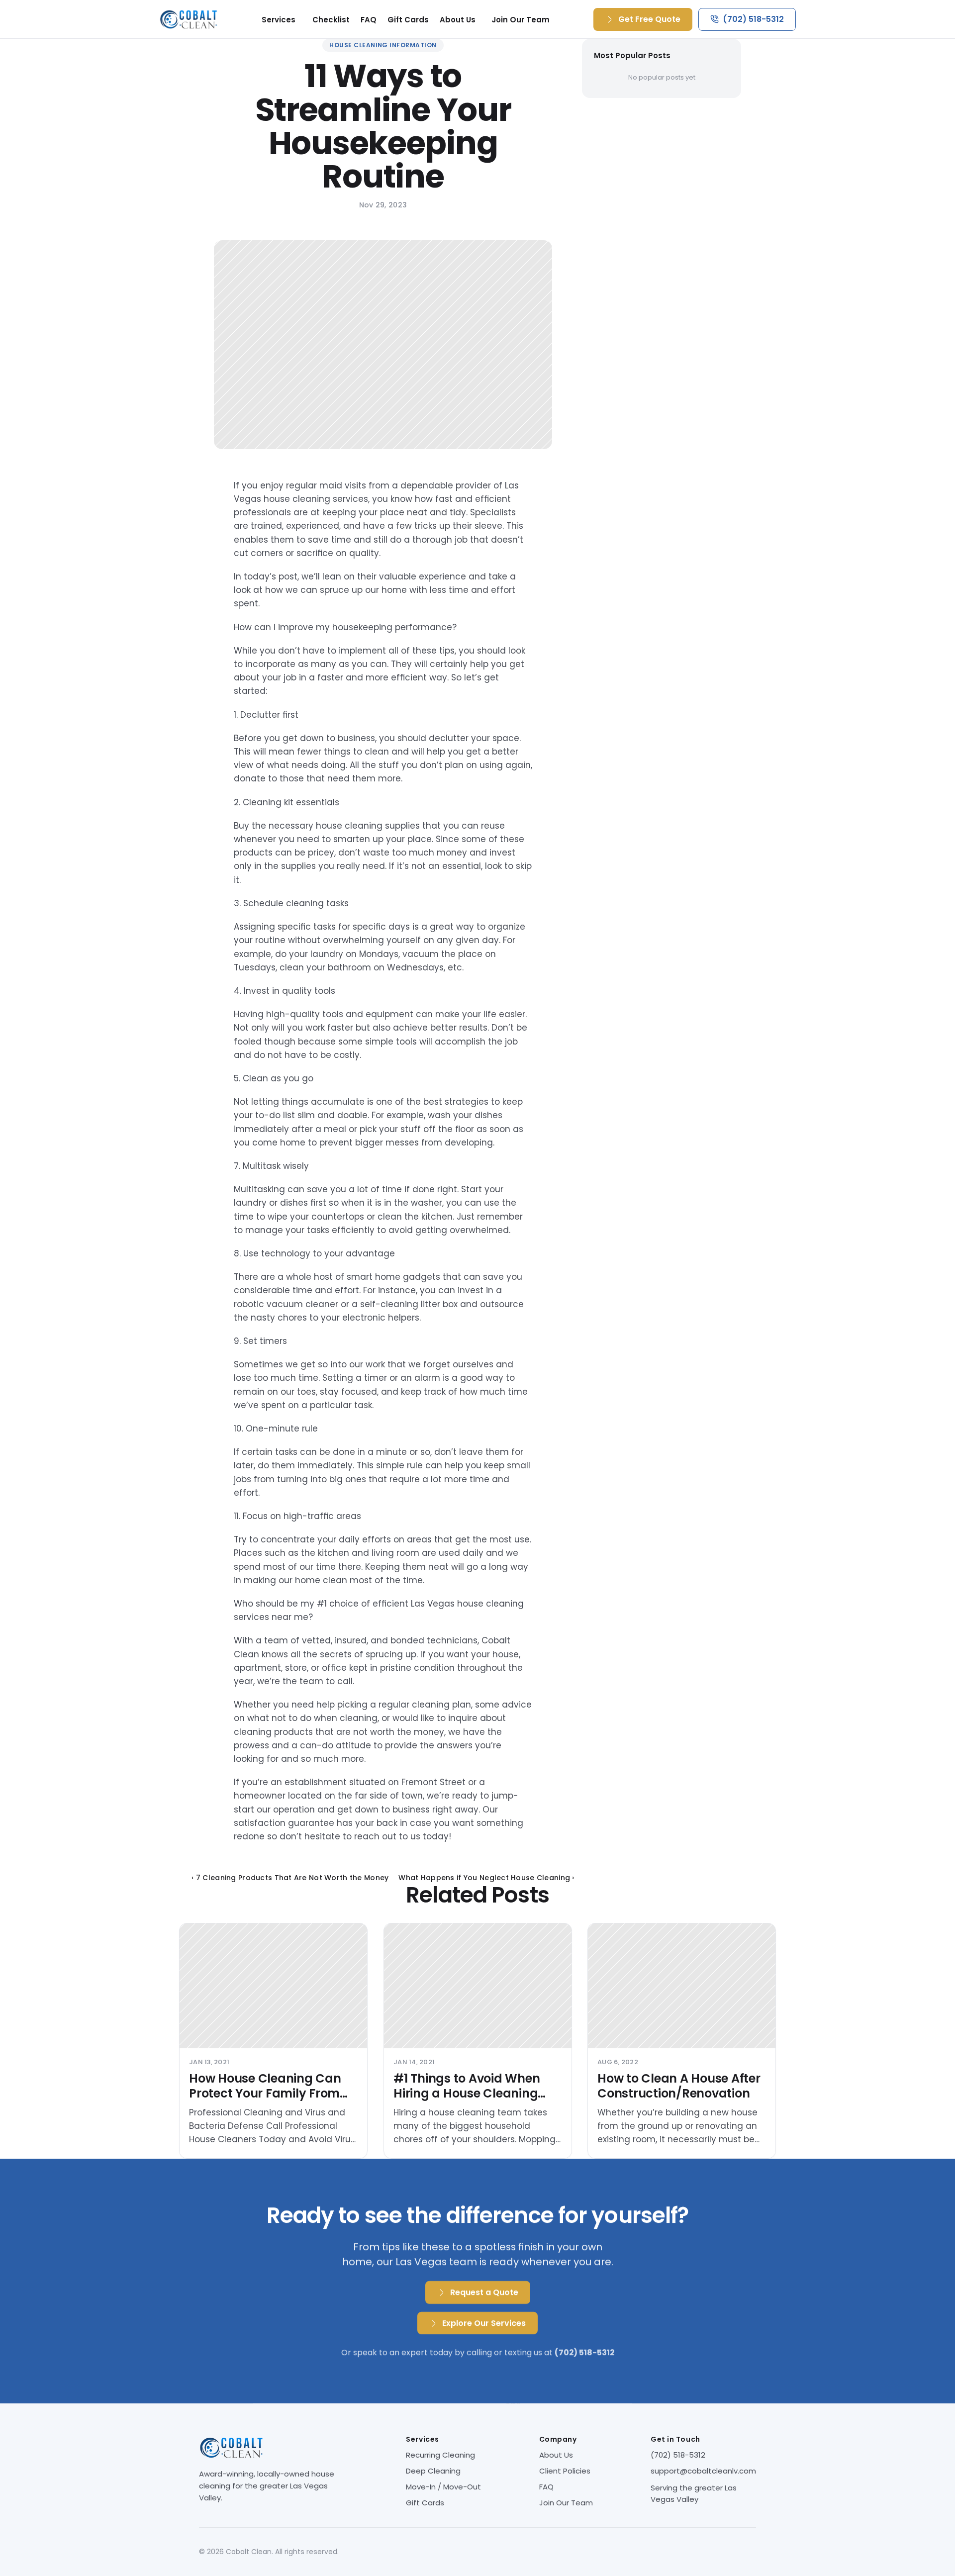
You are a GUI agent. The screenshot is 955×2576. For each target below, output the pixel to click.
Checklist (331, 20)
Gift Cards (408, 20)
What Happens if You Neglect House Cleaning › (486, 1878)
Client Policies (565, 2471)
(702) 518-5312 (678, 2455)
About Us (458, 20)
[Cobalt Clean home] (189, 19)
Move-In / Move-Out (443, 2487)
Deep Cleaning (433, 2471)
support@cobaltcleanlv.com (703, 2471)
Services (279, 20)
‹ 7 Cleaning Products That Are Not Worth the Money (290, 1878)
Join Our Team (521, 20)
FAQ (369, 20)
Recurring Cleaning (440, 2455)
